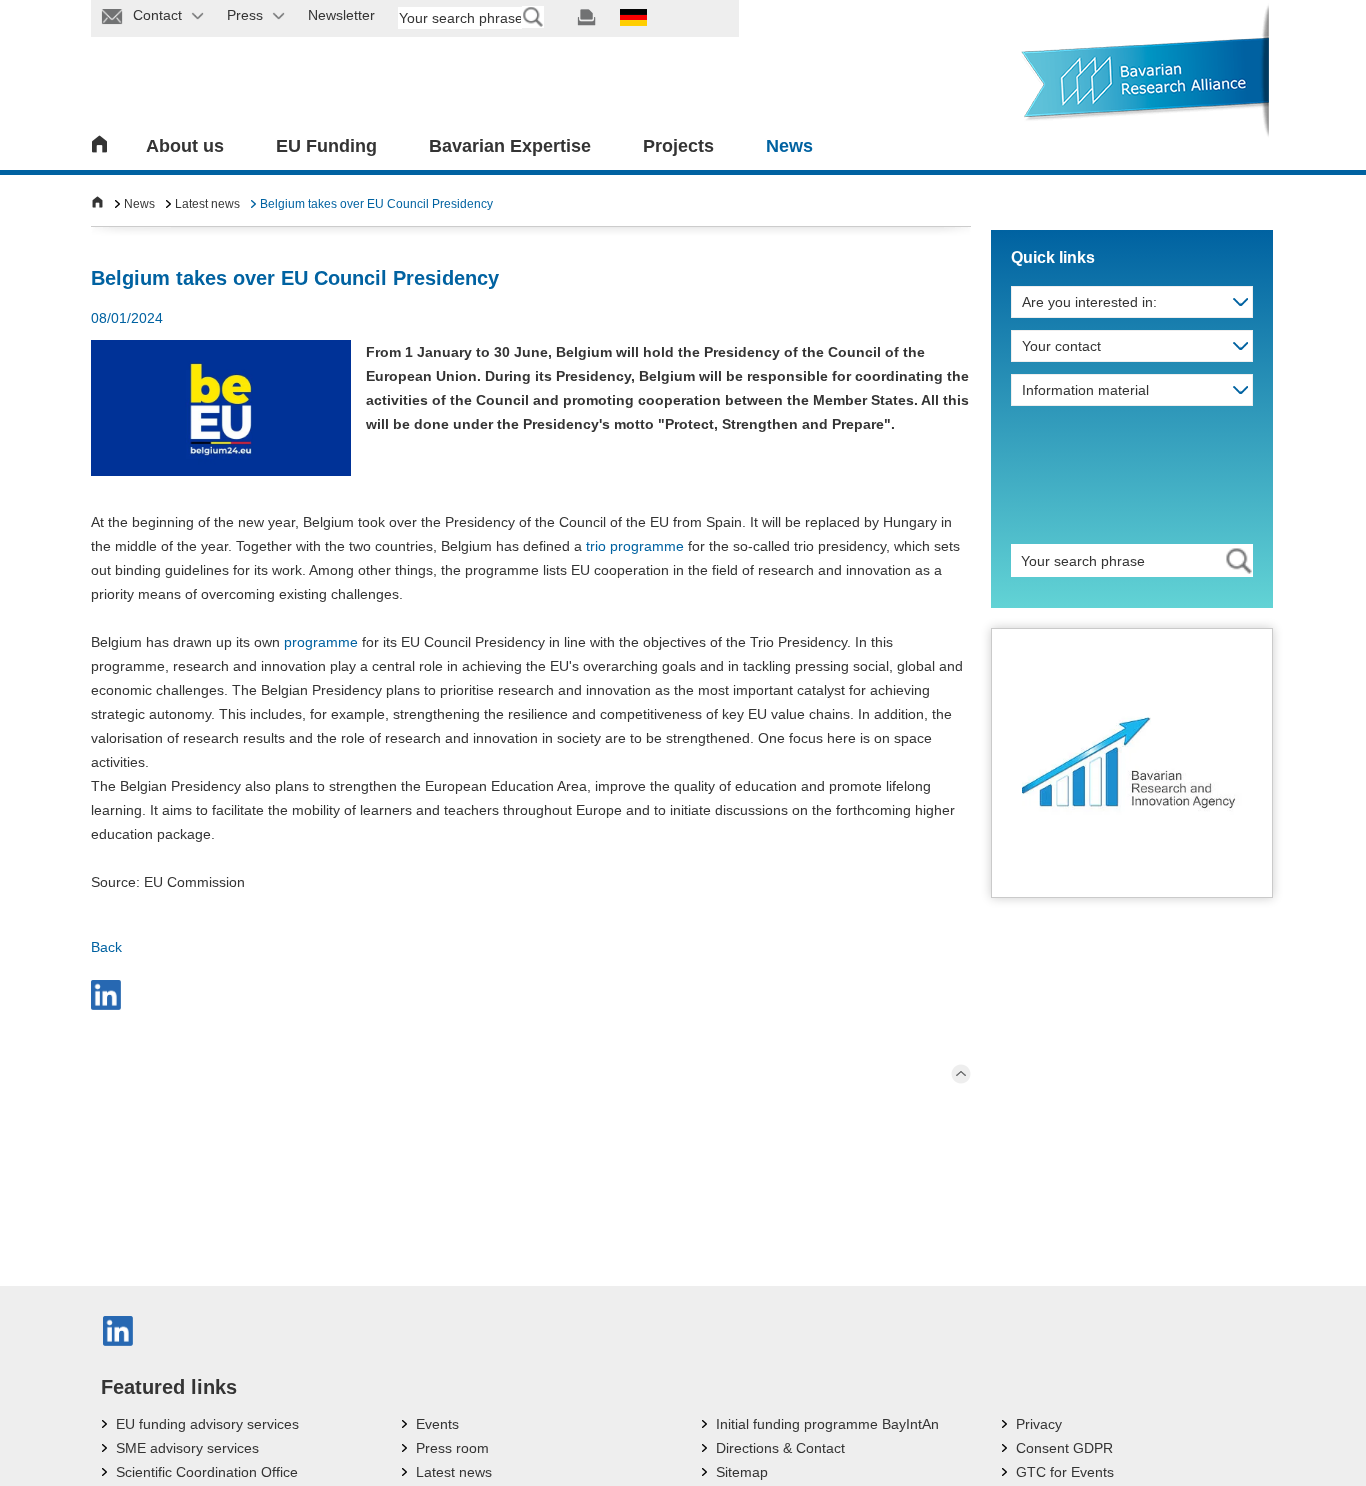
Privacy (1039, 1424)
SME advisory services (187, 1448)
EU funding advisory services (207, 1424)
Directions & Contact (780, 1448)
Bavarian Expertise (510, 146)
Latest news (207, 204)
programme (321, 642)
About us (185, 146)
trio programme (635, 546)
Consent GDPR (1064, 1448)
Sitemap (742, 1472)
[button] (106, 995)
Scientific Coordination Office (207, 1472)
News (789, 146)
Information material (1085, 390)
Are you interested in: (1089, 302)
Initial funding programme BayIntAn (827, 1424)
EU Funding (326, 146)
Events (437, 1424)
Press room (452, 1448)
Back (106, 947)
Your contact (1061, 346)
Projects (678, 146)
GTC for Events (1065, 1472)
